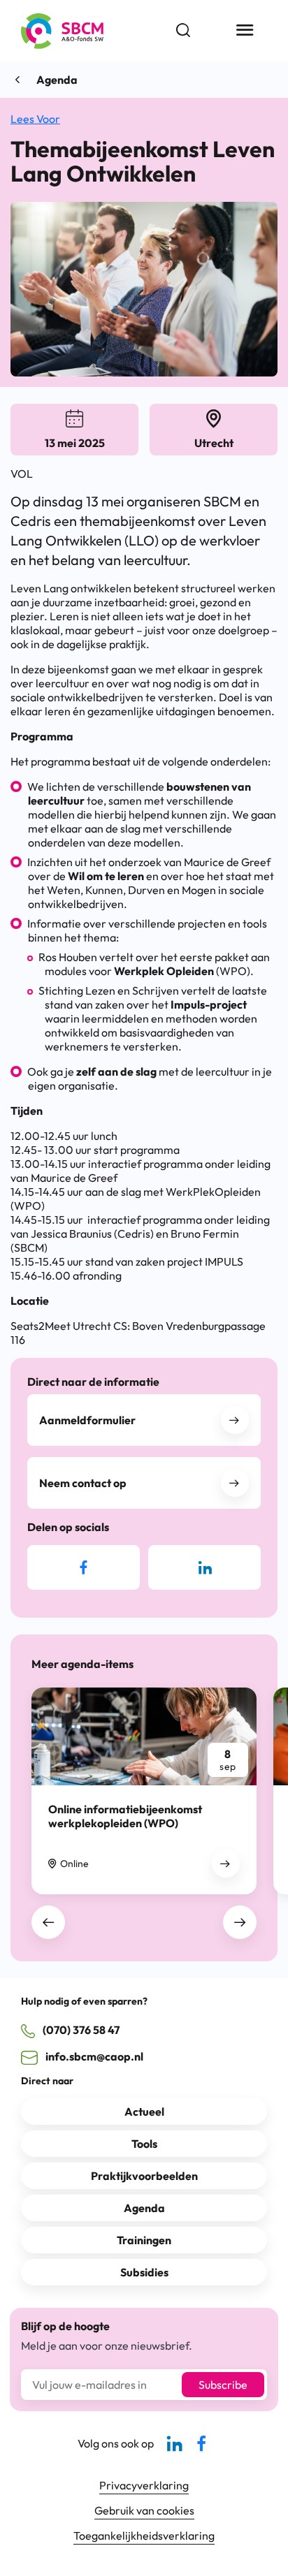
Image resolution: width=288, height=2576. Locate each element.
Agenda (57, 80)
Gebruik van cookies (144, 2510)
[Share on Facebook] (84, 1567)
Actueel (144, 2112)
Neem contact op (83, 1483)
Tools (144, 2144)
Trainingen (144, 2240)
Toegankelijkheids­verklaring (144, 2535)
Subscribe (223, 2385)
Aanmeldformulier (87, 1420)
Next (240, 1922)
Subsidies (144, 2272)
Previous (48, 1922)
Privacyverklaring (144, 2485)
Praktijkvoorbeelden (144, 2176)
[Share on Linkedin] (204, 1567)
